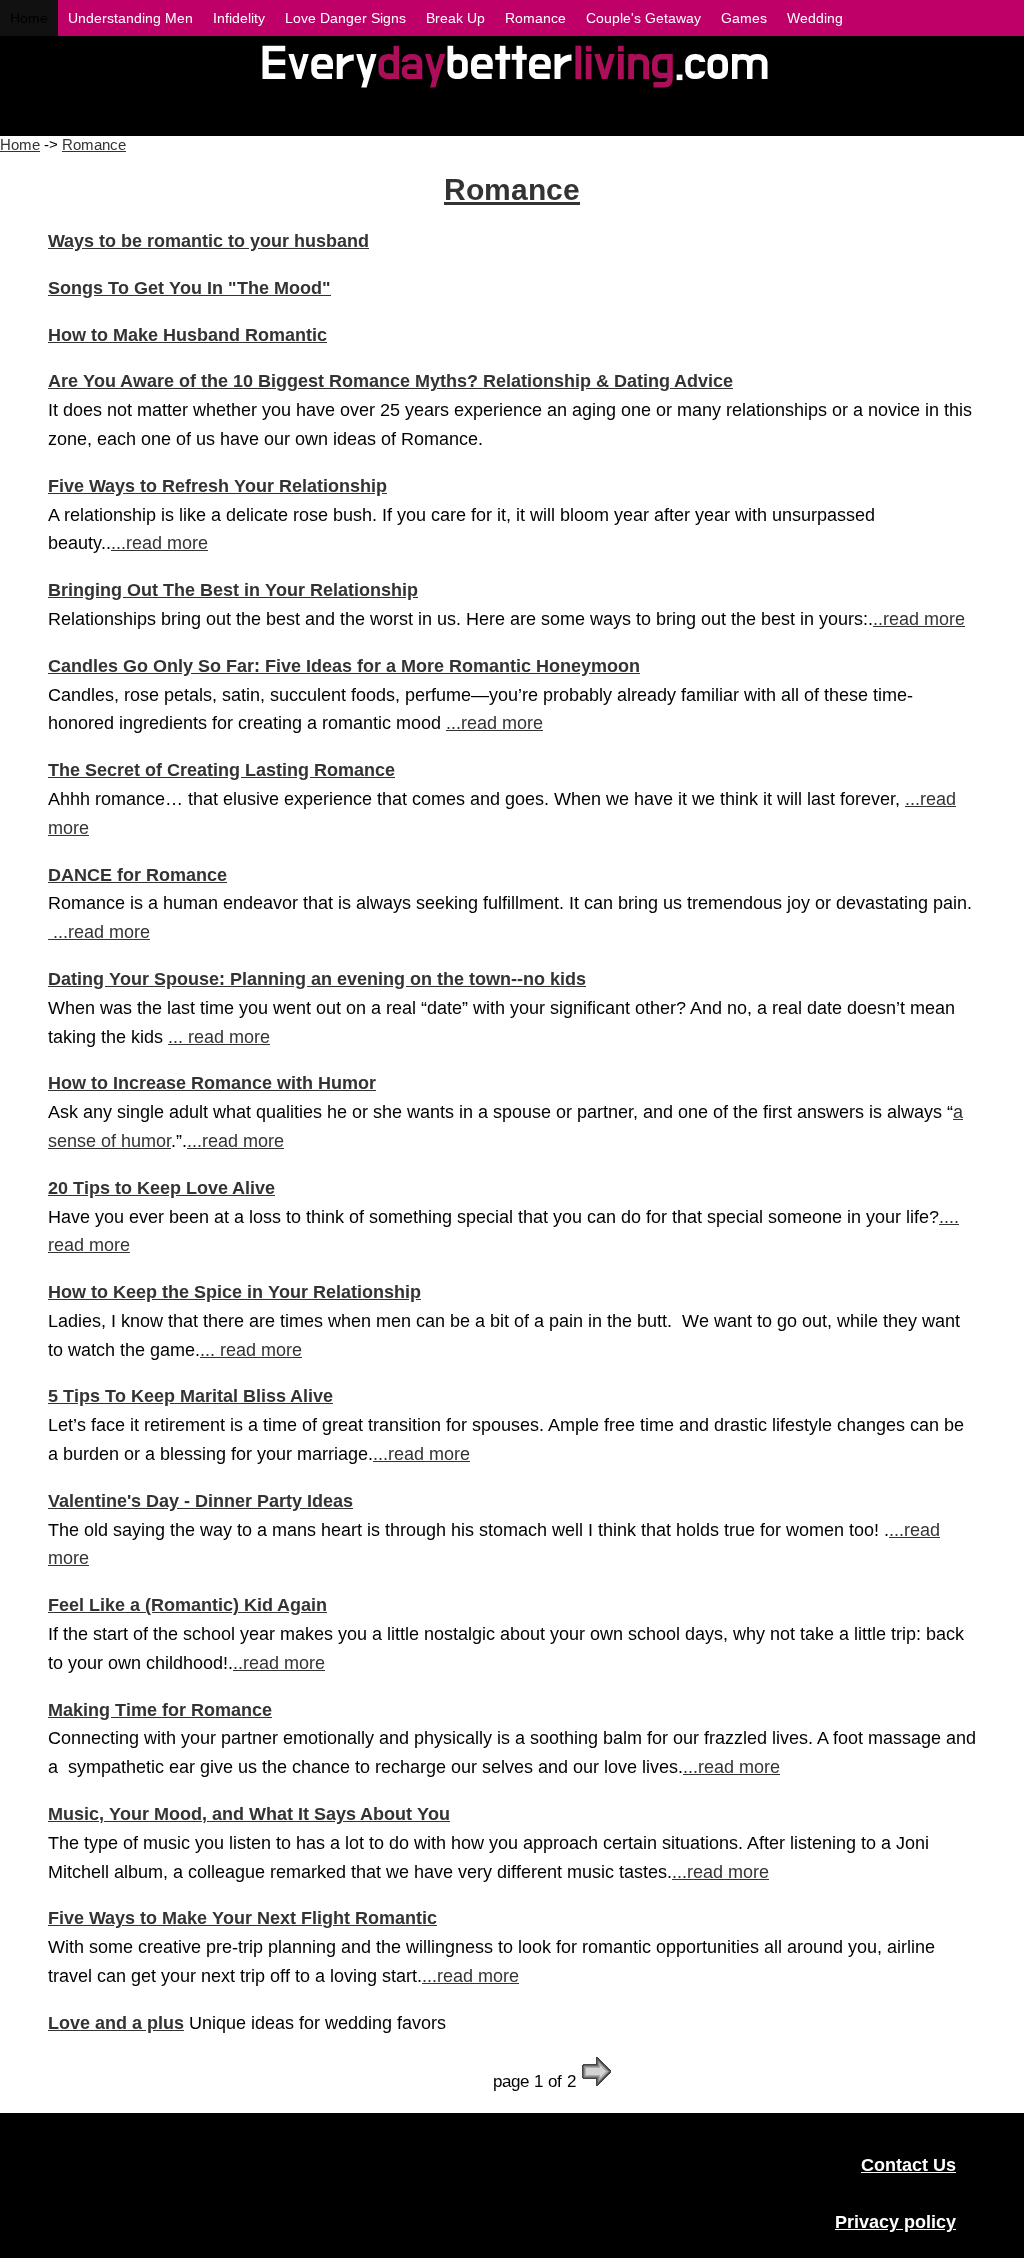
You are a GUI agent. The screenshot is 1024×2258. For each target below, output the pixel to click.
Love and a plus (116, 2023)
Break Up (455, 18)
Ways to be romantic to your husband (208, 241)
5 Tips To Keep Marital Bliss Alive (190, 1396)
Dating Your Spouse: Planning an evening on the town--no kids (317, 979)
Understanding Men (130, 18)
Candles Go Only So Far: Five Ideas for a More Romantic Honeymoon (344, 666)
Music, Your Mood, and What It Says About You (249, 1814)
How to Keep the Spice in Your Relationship (234, 1292)
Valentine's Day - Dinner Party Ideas (200, 1501)
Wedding (815, 18)
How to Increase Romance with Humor (212, 1083)
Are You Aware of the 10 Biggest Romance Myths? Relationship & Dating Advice (390, 381)
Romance (94, 144)
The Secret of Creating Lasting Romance (221, 770)
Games (744, 18)
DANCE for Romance (137, 875)
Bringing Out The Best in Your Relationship (233, 590)
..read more (919, 619)
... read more (219, 1037)
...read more (159, 543)
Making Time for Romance (160, 1710)
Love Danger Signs (345, 18)
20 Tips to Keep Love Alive (161, 1188)
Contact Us (908, 2165)
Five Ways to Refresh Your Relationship (217, 486)
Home (20, 144)
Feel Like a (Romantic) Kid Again (187, 1605)
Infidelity (239, 18)
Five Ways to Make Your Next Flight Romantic (242, 1918)
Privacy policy (895, 2222)
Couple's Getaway (643, 18)
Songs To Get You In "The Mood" (189, 288)
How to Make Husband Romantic (187, 335)
